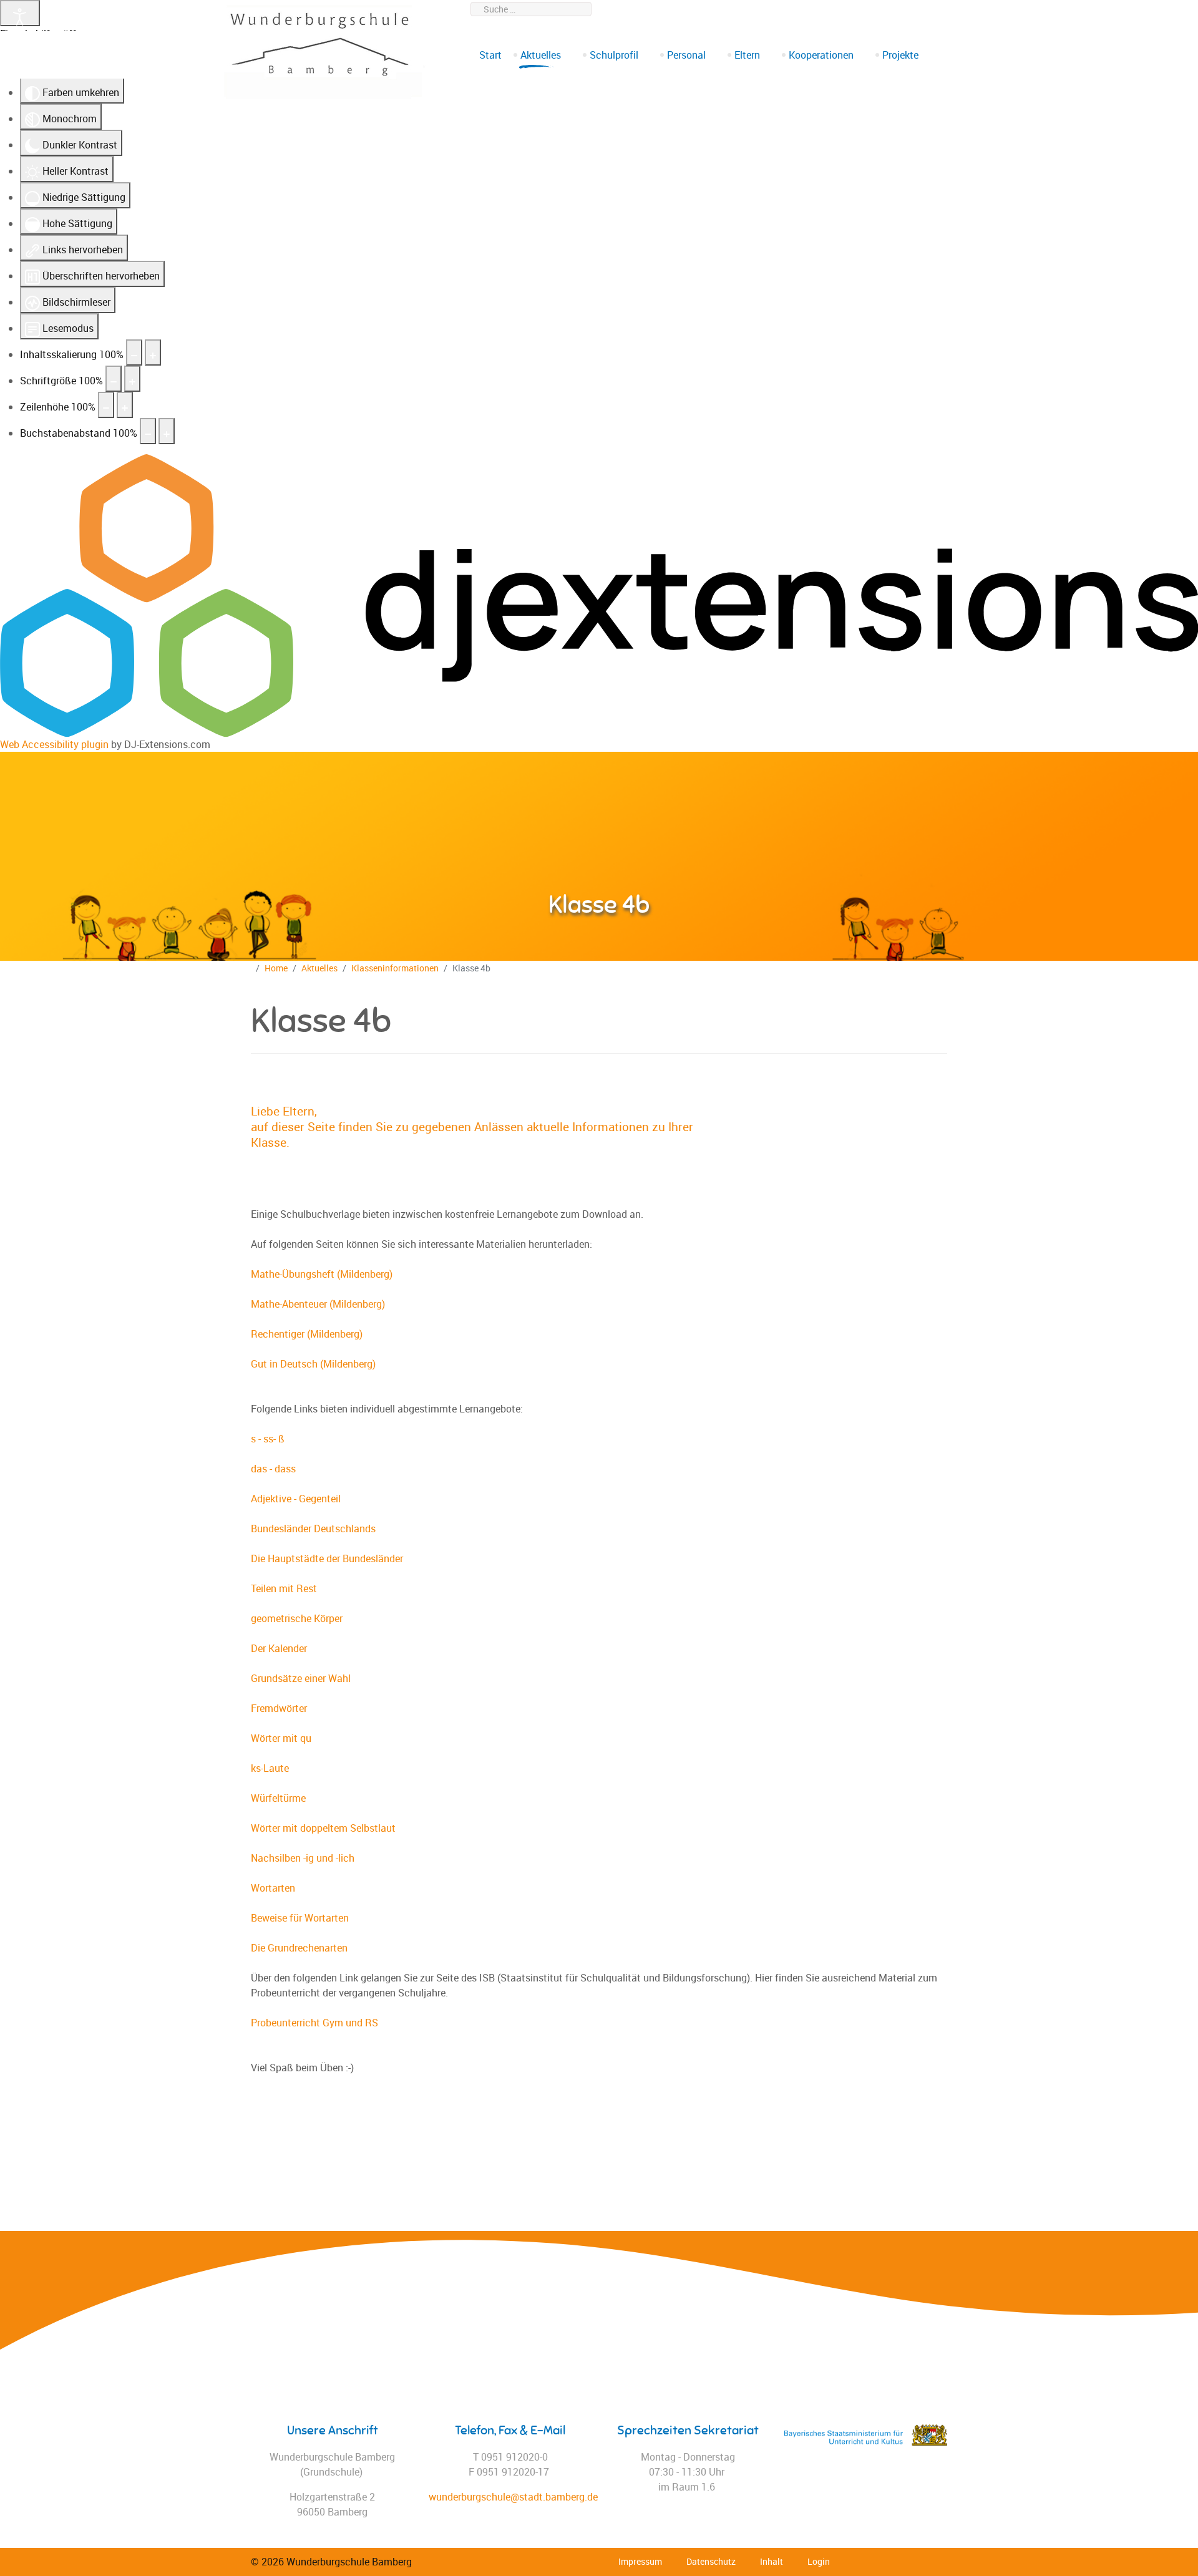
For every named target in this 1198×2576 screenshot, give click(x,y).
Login (819, 2561)
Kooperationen (821, 55)
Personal (686, 55)
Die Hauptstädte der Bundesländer (327, 1558)
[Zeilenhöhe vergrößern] (125, 405)
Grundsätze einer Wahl (301, 1678)
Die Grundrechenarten (299, 1948)
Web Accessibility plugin (54, 744)
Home (276, 968)
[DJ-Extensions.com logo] (599, 595)
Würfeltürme (278, 1798)
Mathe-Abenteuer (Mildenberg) (318, 1304)
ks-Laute (270, 1768)
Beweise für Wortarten (300, 1918)
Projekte (900, 55)
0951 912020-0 (750, 9)
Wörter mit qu (281, 1738)
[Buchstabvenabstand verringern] (148, 431)
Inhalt (772, 2561)
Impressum (640, 2561)
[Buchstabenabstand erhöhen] (167, 431)
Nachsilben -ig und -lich (303, 1858)
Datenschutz (711, 2561)
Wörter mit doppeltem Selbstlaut (323, 1828)
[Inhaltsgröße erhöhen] (153, 352)
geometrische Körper (297, 1618)
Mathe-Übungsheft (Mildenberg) (322, 1274)
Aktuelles (541, 55)
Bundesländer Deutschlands (313, 1529)
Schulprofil (614, 55)
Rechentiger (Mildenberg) (307, 1334)
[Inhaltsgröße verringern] (134, 352)
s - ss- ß (268, 1439)
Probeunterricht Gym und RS (314, 2023)
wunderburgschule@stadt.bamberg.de (872, 9)
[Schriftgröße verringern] (114, 379)
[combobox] (531, 9)
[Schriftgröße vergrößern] (132, 379)
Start (490, 55)
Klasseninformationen (395, 968)
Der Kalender (279, 1648)
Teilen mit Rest (284, 1588)
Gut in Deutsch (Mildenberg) (313, 1364)
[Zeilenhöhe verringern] (106, 405)
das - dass (273, 1469)
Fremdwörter (279, 1708)
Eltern (747, 55)
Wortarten (273, 1888)
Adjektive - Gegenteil (296, 1499)
